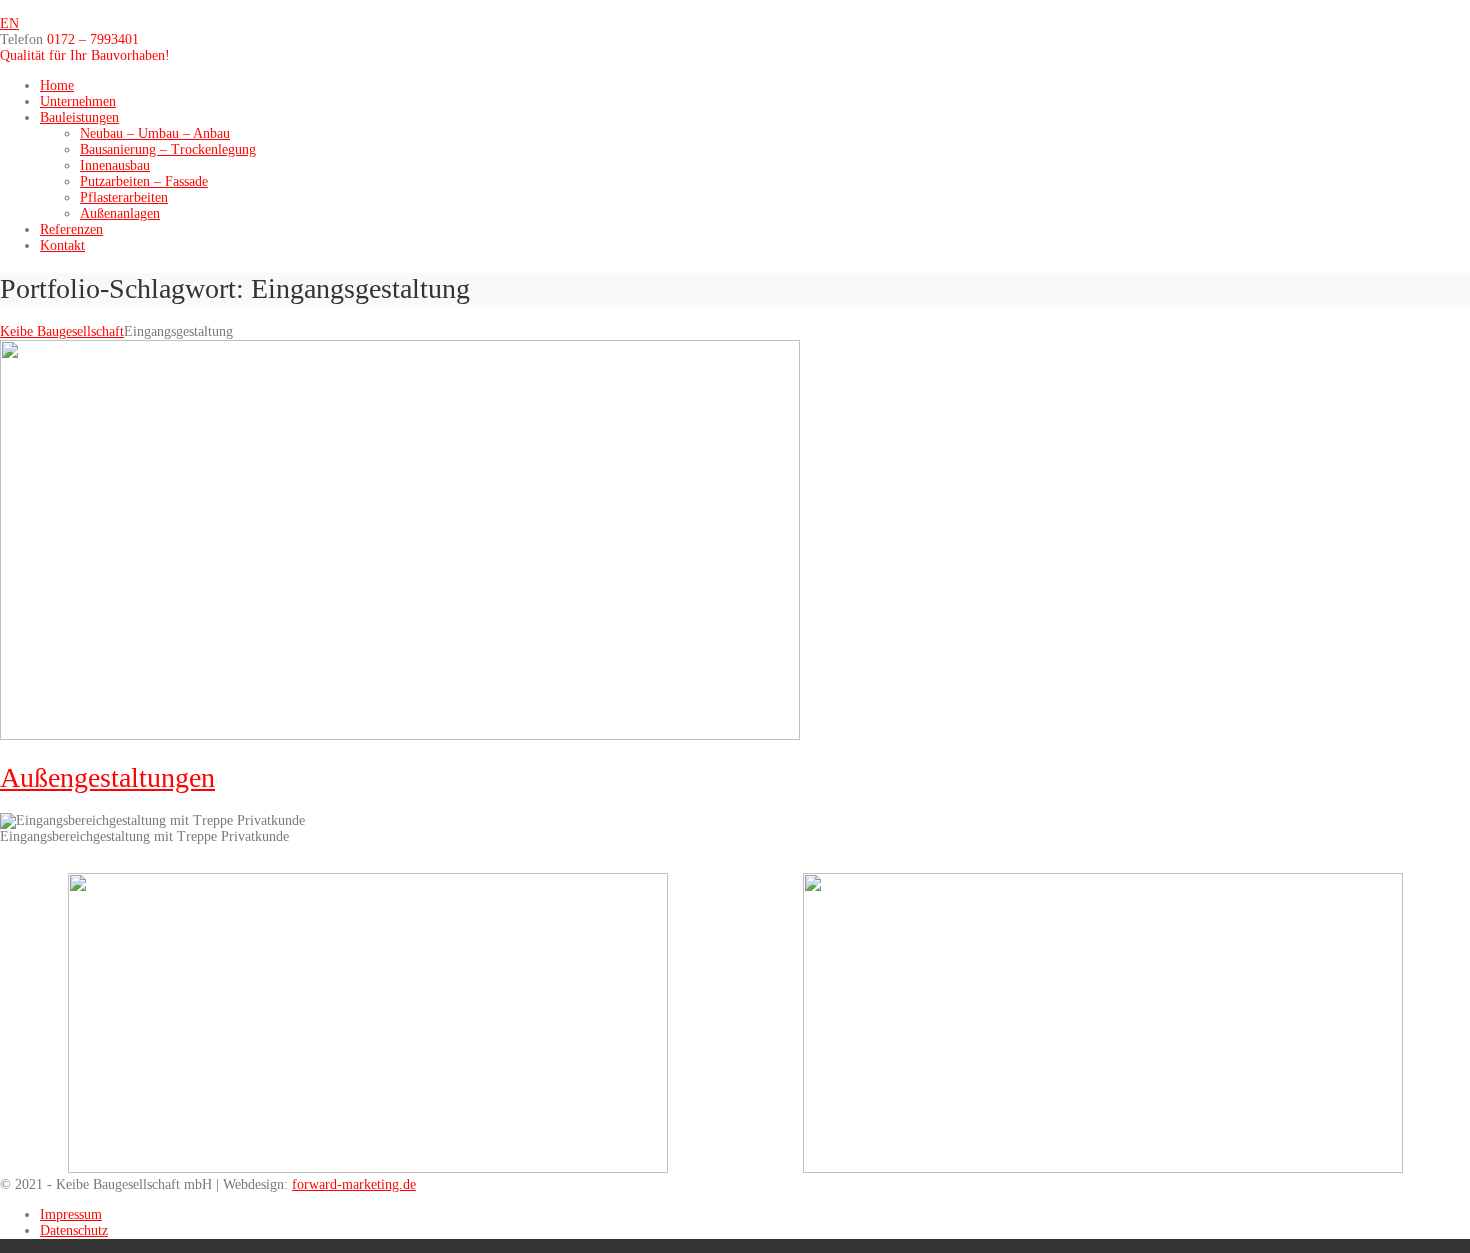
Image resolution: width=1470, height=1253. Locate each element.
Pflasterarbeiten (124, 197)
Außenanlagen (120, 213)
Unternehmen (78, 101)
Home (57, 85)
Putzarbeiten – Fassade (144, 181)
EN (9, 23)
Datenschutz (74, 1230)
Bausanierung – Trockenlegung (168, 149)
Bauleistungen (79, 117)
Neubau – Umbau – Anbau (155, 133)
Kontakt (62, 245)
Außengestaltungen (107, 777)
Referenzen (71, 229)
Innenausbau (115, 165)
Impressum (71, 1214)
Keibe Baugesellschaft (62, 331)
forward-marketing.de (354, 1184)
